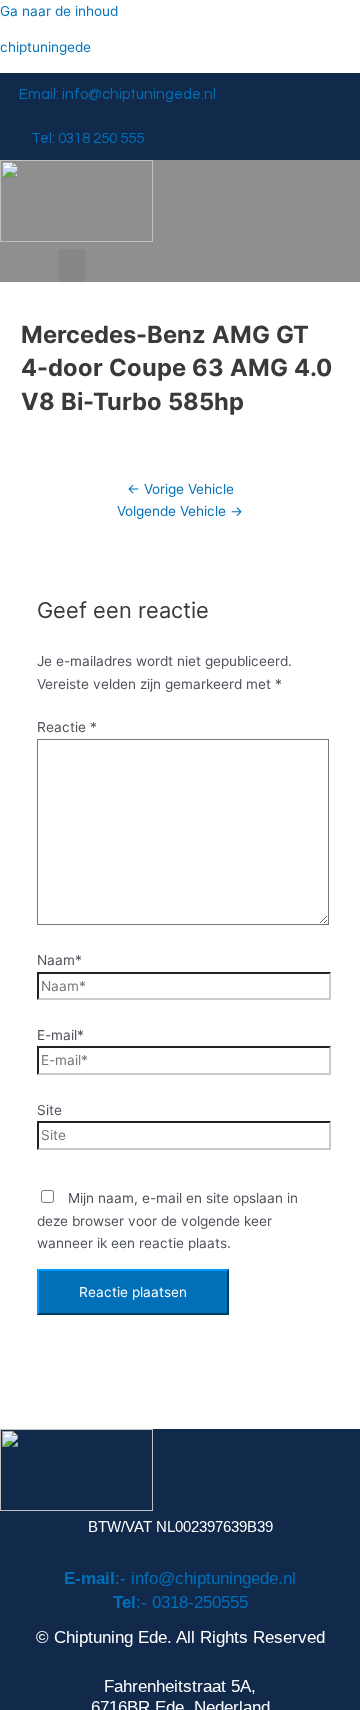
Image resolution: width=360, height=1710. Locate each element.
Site (49, 1110)
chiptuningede (45, 47)
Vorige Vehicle (180, 489)
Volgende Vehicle (180, 511)
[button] (72, 265)
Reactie (67, 727)
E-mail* (60, 1035)
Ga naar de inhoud (59, 11)
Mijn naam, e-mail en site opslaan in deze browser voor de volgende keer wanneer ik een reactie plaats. (167, 1220)
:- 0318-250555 (180, 1602)
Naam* (59, 960)
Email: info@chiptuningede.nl (117, 94)
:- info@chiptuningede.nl (180, 1578)
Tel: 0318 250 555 (87, 138)
